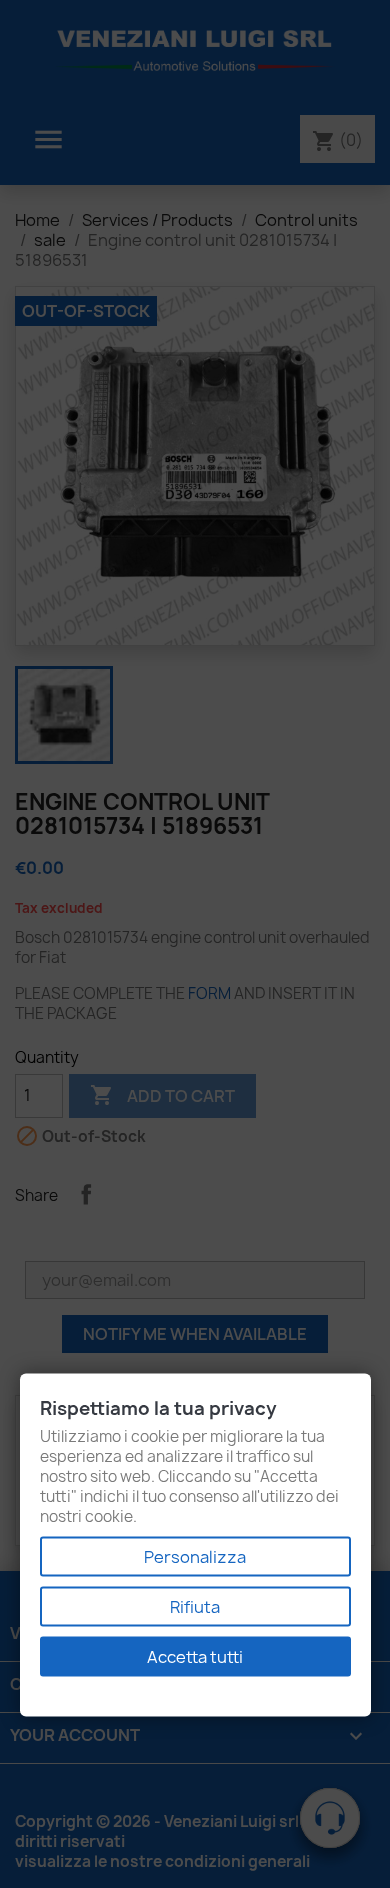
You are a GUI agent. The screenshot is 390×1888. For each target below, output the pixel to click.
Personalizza (195, 1557)
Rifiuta (195, 1607)
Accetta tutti (195, 1657)
